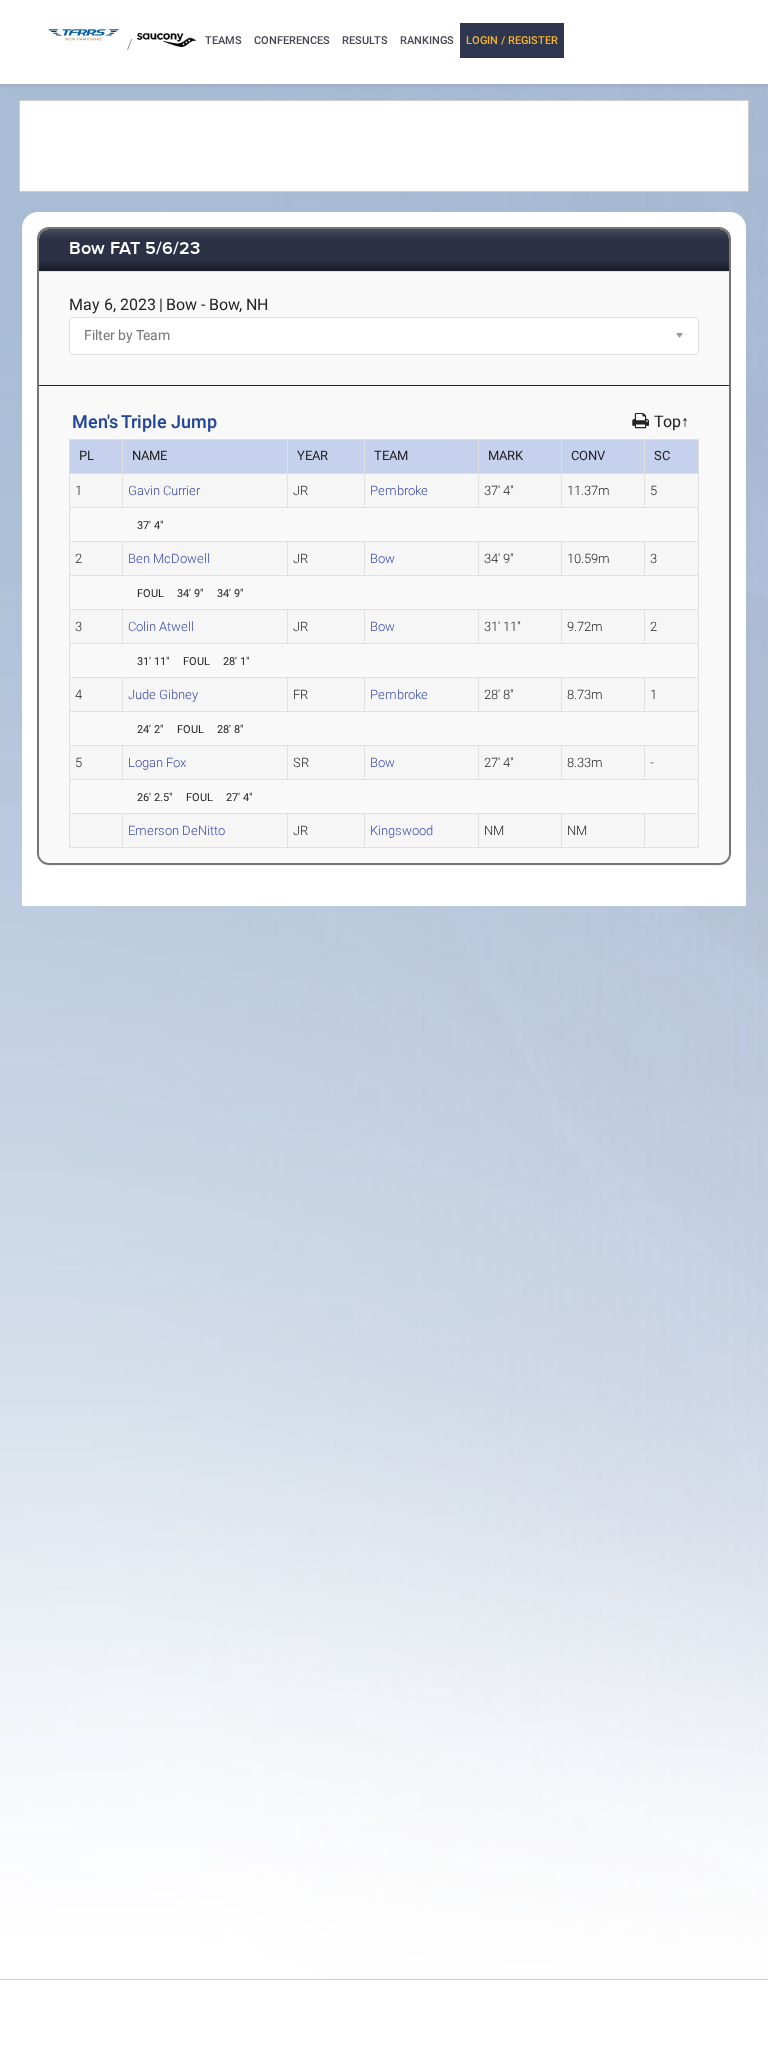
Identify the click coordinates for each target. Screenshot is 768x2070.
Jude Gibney (163, 694)
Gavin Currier (164, 490)
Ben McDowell (169, 558)
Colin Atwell (161, 626)
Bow (382, 558)
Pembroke (399, 490)
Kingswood (401, 830)
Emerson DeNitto (176, 830)
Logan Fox (157, 762)
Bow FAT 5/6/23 (134, 249)
